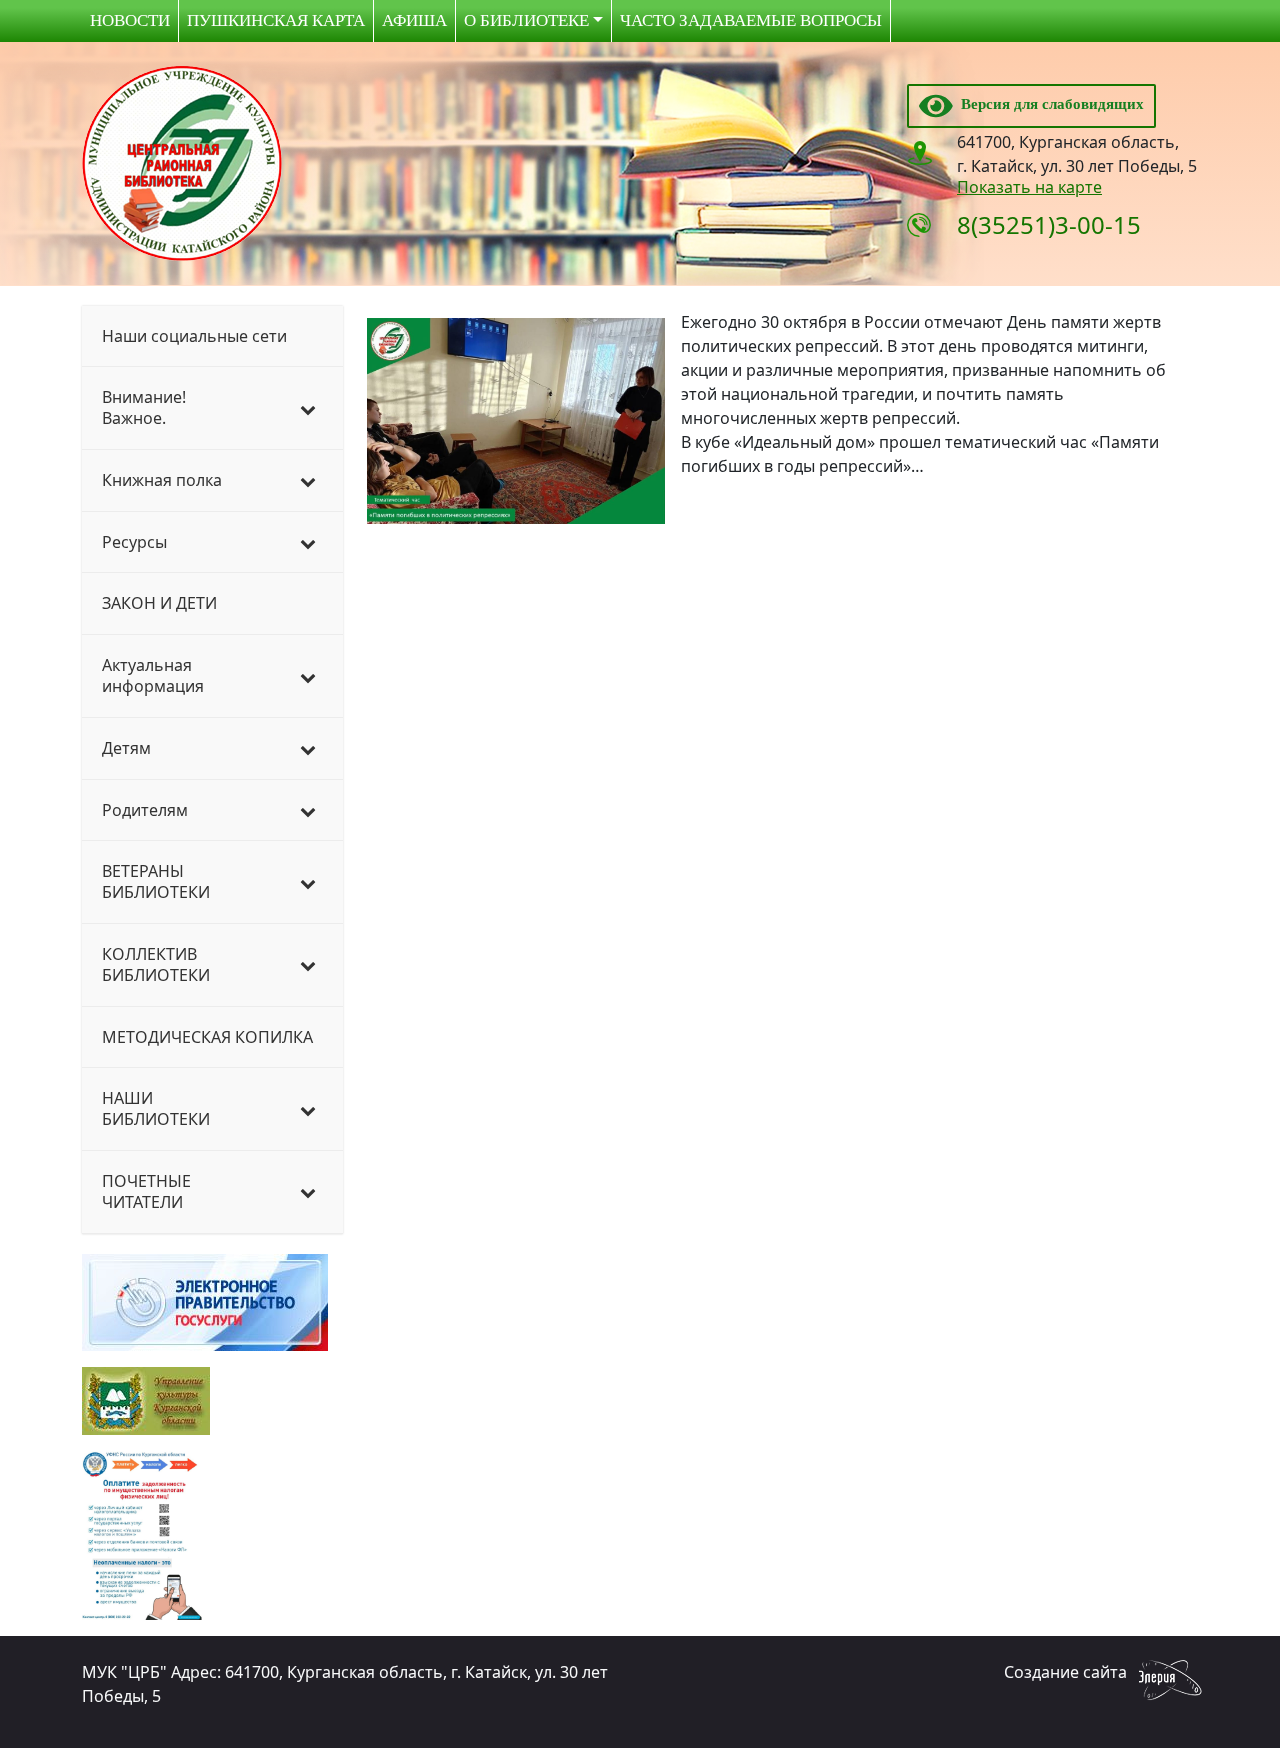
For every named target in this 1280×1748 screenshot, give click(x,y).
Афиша (414, 20)
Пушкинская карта (276, 20)
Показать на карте (1029, 187)
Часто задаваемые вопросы (751, 20)
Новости (130, 20)
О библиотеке (526, 20)
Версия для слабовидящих (1048, 104)
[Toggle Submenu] (308, 408)
